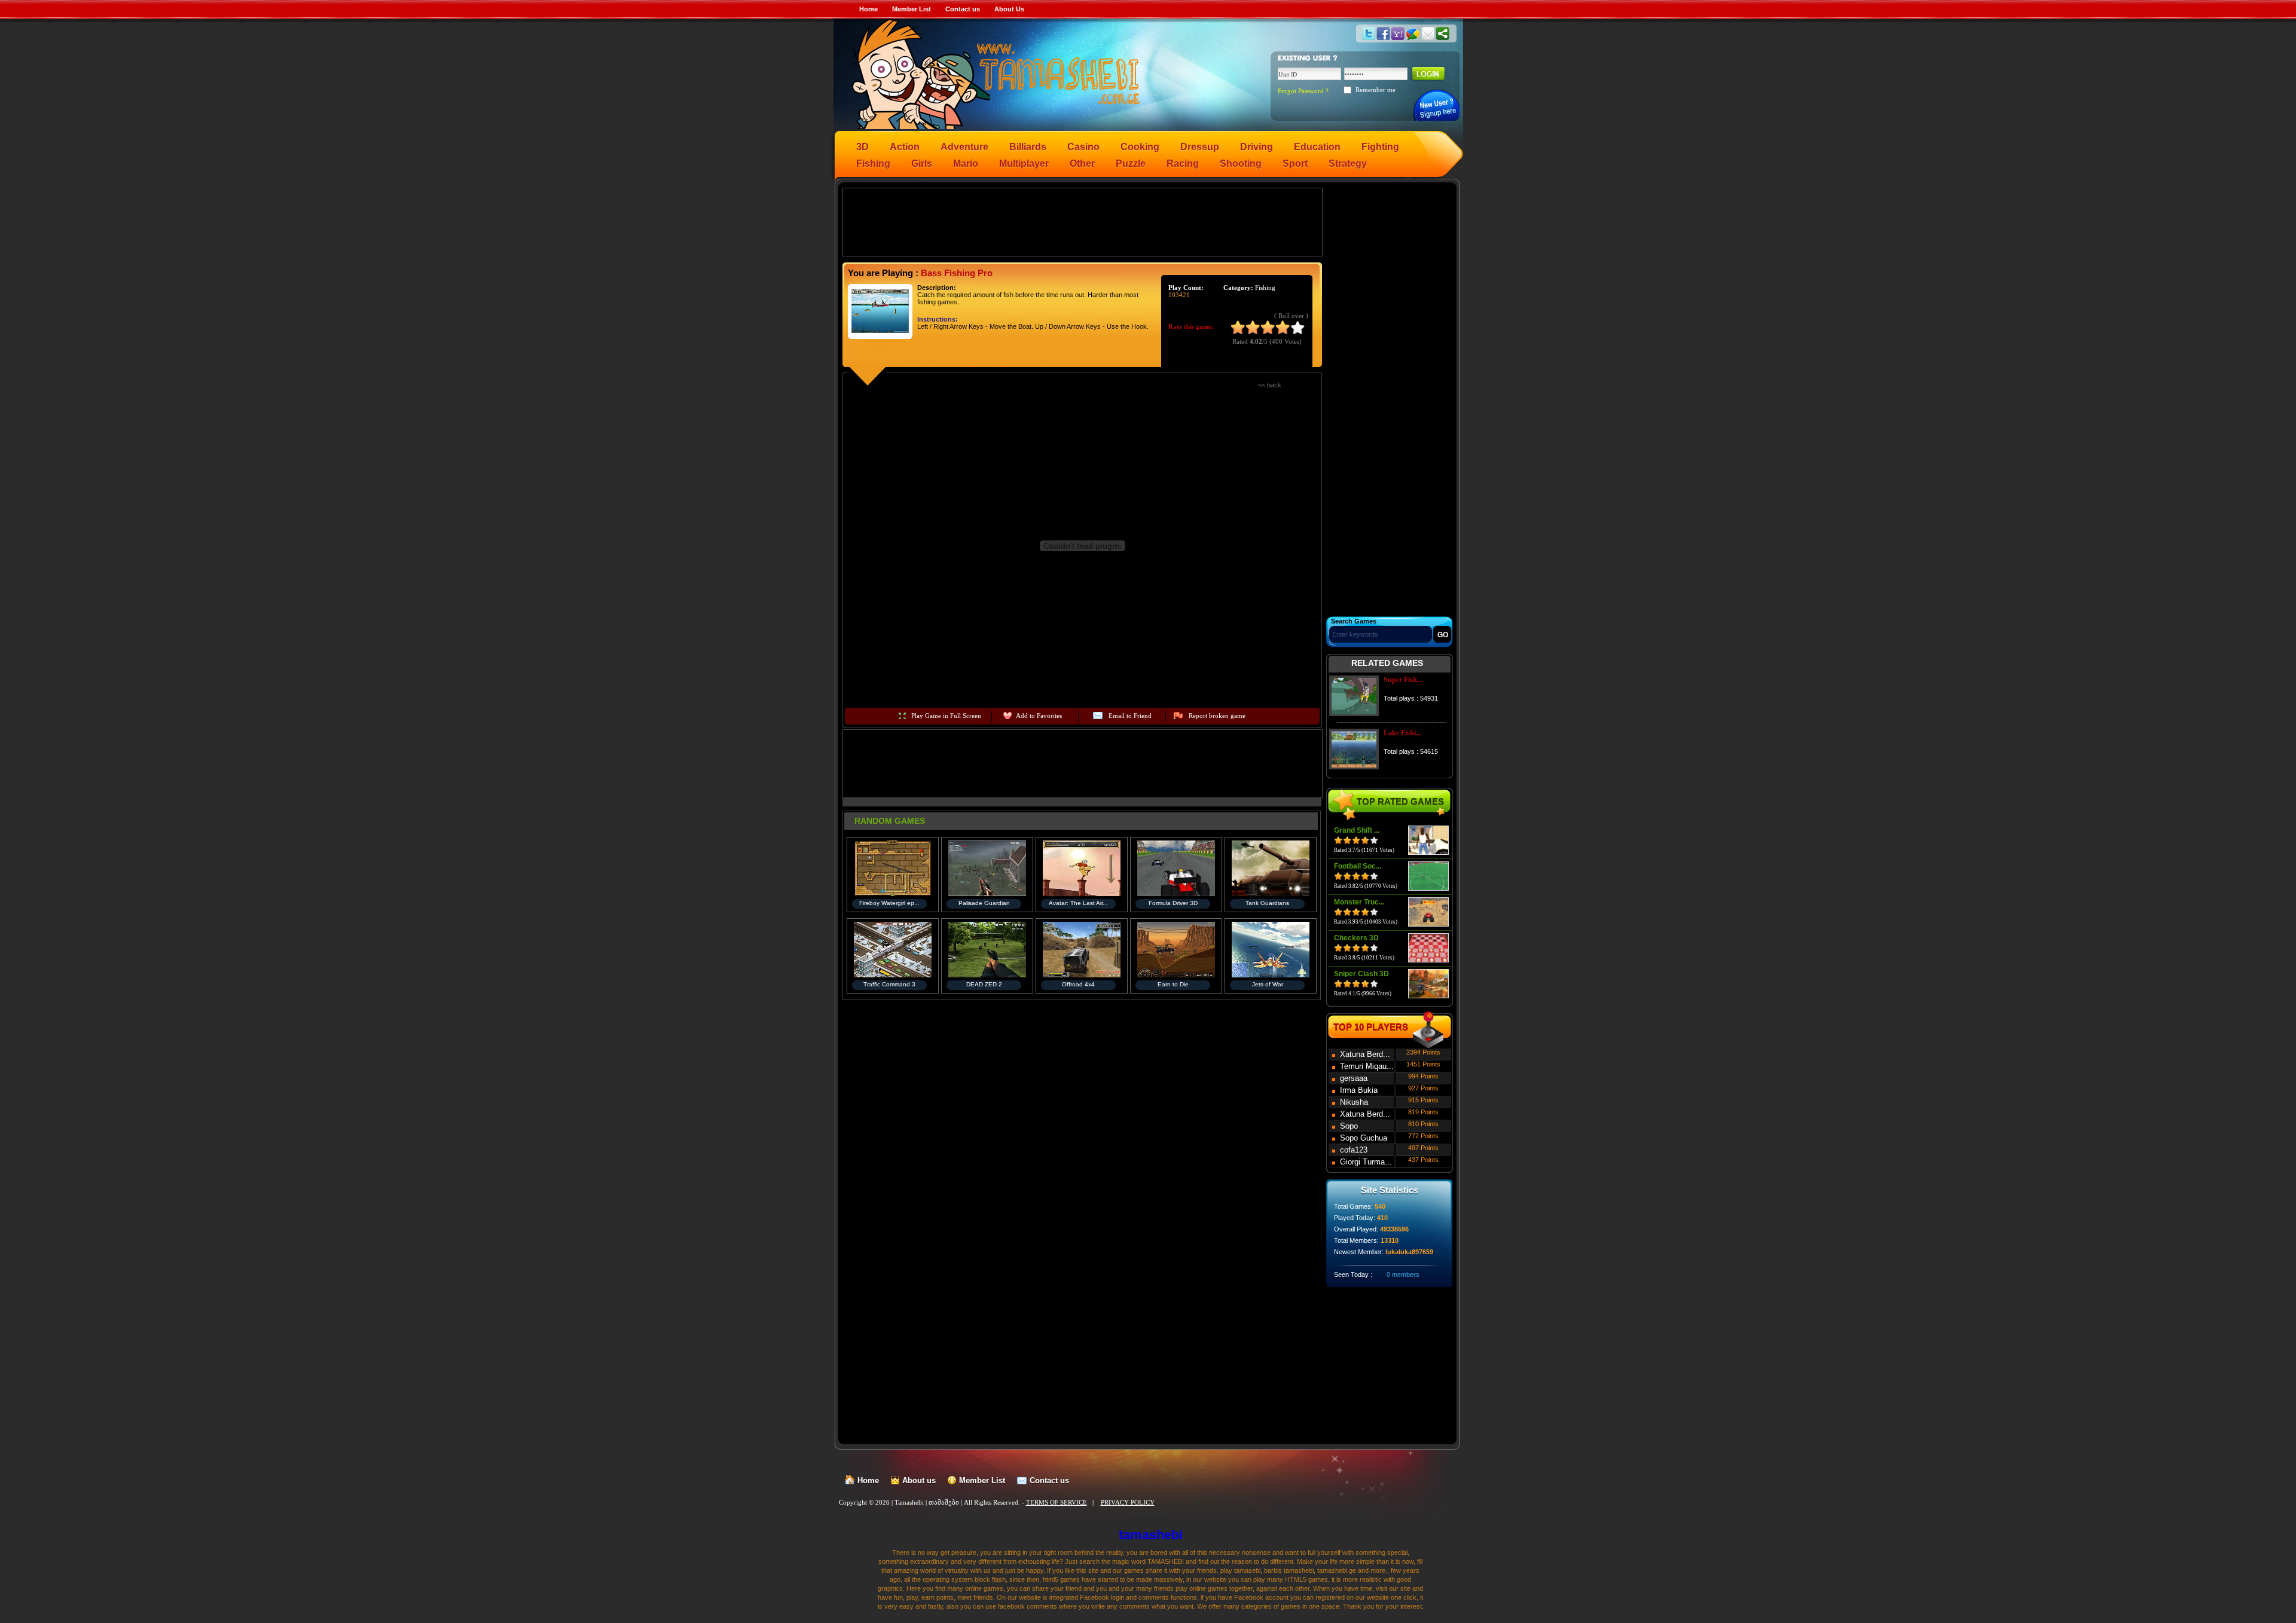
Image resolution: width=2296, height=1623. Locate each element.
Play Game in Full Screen (946, 716)
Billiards (1028, 147)
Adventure (964, 147)
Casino (1083, 147)
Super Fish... (1403, 680)
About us (919, 1480)
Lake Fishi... (1402, 733)
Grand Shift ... (1357, 830)
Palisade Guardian (984, 903)
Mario (966, 163)
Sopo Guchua (1364, 1138)
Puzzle (1131, 163)
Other (1082, 163)
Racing (1183, 163)
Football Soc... (1358, 866)
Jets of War (1268, 984)
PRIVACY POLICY (1128, 1502)
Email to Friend (1130, 716)
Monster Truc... (1359, 902)
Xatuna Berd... (1365, 1054)
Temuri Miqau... (1367, 1066)
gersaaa (1354, 1078)
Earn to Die (1173, 984)
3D (862, 147)
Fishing (873, 163)
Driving (1257, 147)
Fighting (1380, 147)
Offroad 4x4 (1078, 984)
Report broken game (1217, 716)
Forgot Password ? (1303, 91)
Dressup (1200, 147)
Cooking (1140, 147)
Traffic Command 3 (889, 984)
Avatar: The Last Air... (1078, 903)
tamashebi (1151, 1535)
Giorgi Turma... (1366, 1162)
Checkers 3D (1356, 938)
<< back (1270, 385)
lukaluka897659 (1409, 1252)
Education (1317, 147)
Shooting (1241, 163)
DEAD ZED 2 (984, 984)
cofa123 (1354, 1150)
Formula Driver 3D (1173, 903)
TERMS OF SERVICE (1057, 1502)
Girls (922, 163)
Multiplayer (1024, 163)
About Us (1009, 9)
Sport (1295, 163)
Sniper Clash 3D (1361, 974)
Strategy (1348, 163)
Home (868, 9)
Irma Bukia (1359, 1090)
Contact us (963, 9)
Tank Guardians (1267, 903)
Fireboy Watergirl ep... (889, 903)
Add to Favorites (1039, 716)
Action (905, 147)
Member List (912, 9)
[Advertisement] (1083, 221)
